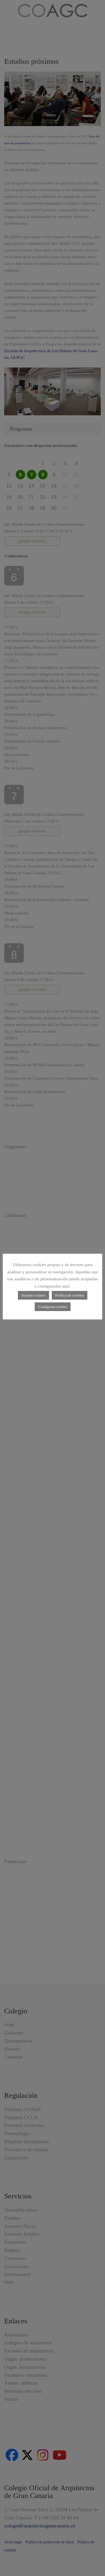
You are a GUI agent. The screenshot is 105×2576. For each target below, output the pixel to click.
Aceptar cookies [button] (33, 1295)
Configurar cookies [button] (53, 1307)
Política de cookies (70, 1295)
